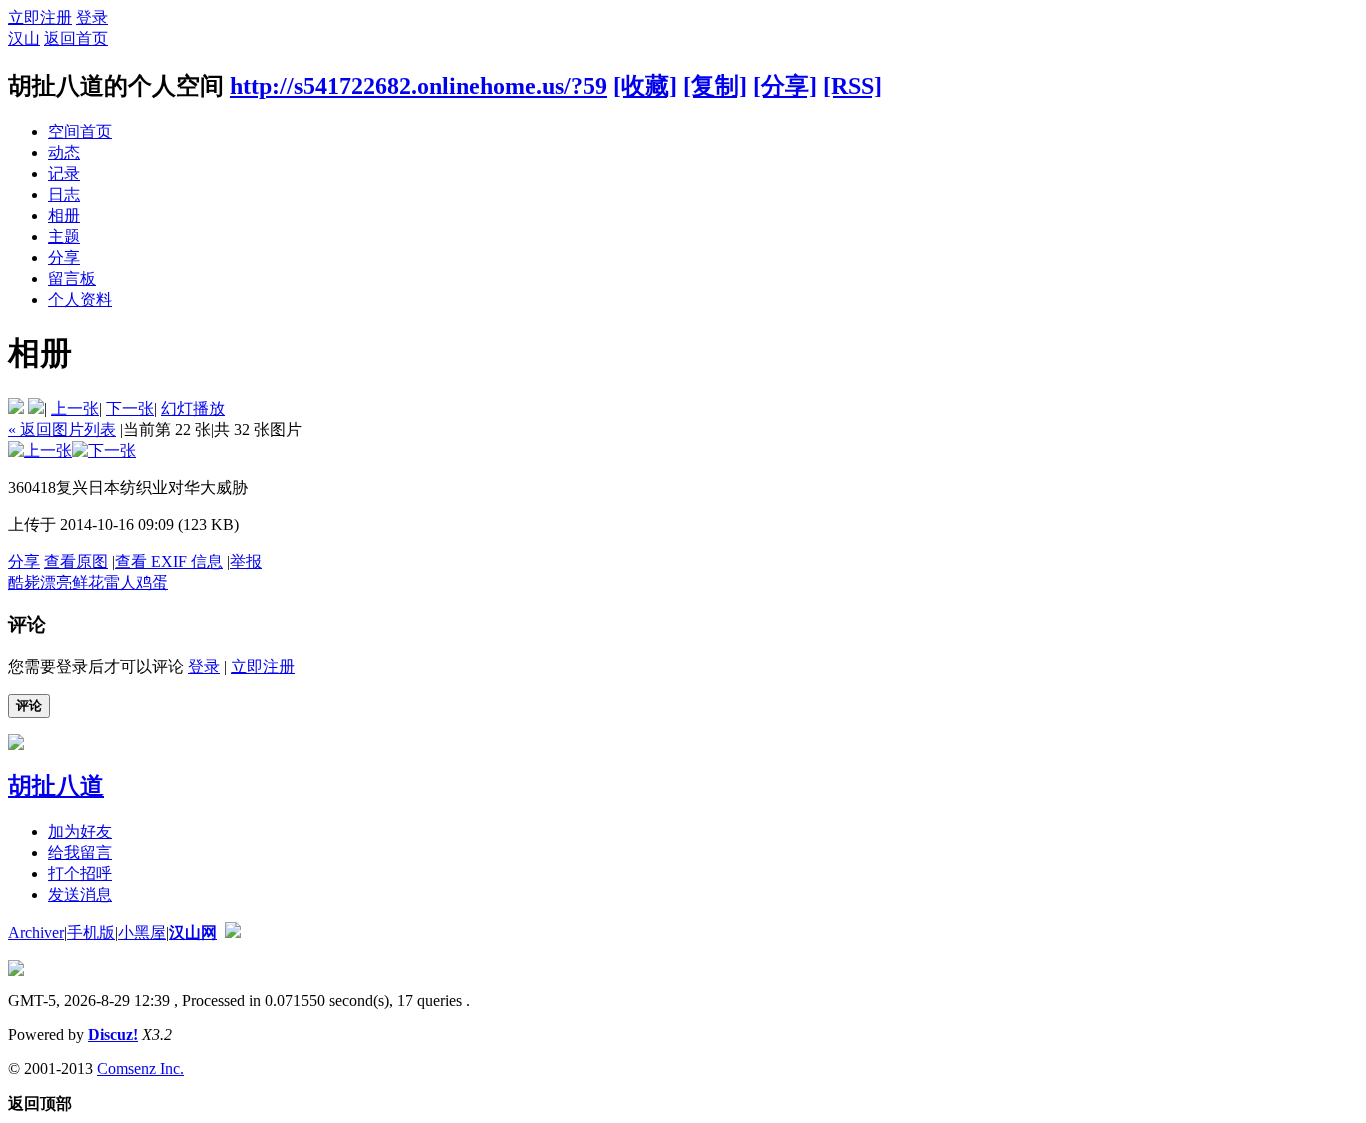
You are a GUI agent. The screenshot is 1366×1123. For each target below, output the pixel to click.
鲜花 (88, 582)
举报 (246, 561)
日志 (64, 194)
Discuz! (113, 1034)
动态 (64, 152)
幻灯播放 (193, 408)
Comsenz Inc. (140, 1068)
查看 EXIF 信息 (169, 561)
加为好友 (80, 831)
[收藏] (645, 86)
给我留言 (80, 852)
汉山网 (193, 932)
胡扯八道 (56, 786)
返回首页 (76, 38)
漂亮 (56, 582)
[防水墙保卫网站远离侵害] (233, 932)
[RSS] (852, 86)
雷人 (120, 582)
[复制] (715, 86)
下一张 (130, 408)
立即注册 (40, 17)
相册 (64, 215)
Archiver (36, 932)
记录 (64, 173)
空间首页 (80, 131)
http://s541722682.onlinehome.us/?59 (418, 86)
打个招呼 (80, 873)
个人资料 (80, 299)
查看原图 (76, 561)
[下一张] (104, 450)
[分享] (785, 86)
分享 (64, 257)
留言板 (72, 278)
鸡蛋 (152, 582)
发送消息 (80, 894)
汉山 (24, 38)
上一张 (75, 408)
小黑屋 (142, 932)
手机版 (91, 932)
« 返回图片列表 (62, 429)
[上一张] (40, 450)
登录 (92, 17)
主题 (64, 236)
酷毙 (24, 582)
